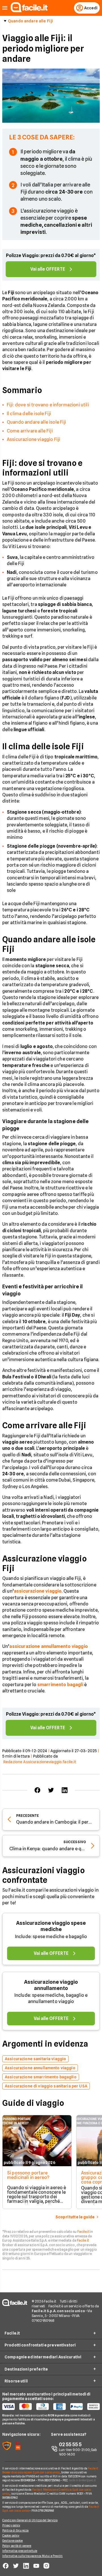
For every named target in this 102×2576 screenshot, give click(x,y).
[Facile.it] (29, 11)
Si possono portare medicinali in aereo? (28, 2175)
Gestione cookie (13, 2541)
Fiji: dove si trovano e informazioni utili (48, 405)
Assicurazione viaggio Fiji (33, 439)
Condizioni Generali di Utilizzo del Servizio (30, 2520)
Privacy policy (11, 2525)
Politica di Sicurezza (15, 2530)
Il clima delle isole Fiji (29, 414)
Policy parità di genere (17, 2546)
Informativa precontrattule (20, 2551)
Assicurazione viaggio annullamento (51, 1985)
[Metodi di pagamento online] (51, 2407)
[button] (5, 8)
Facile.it (83, 2232)
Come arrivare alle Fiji (30, 431)
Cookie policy (11, 2535)
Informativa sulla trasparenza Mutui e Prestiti (33, 2556)
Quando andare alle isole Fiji (37, 422)
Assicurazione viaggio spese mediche (51, 1926)
